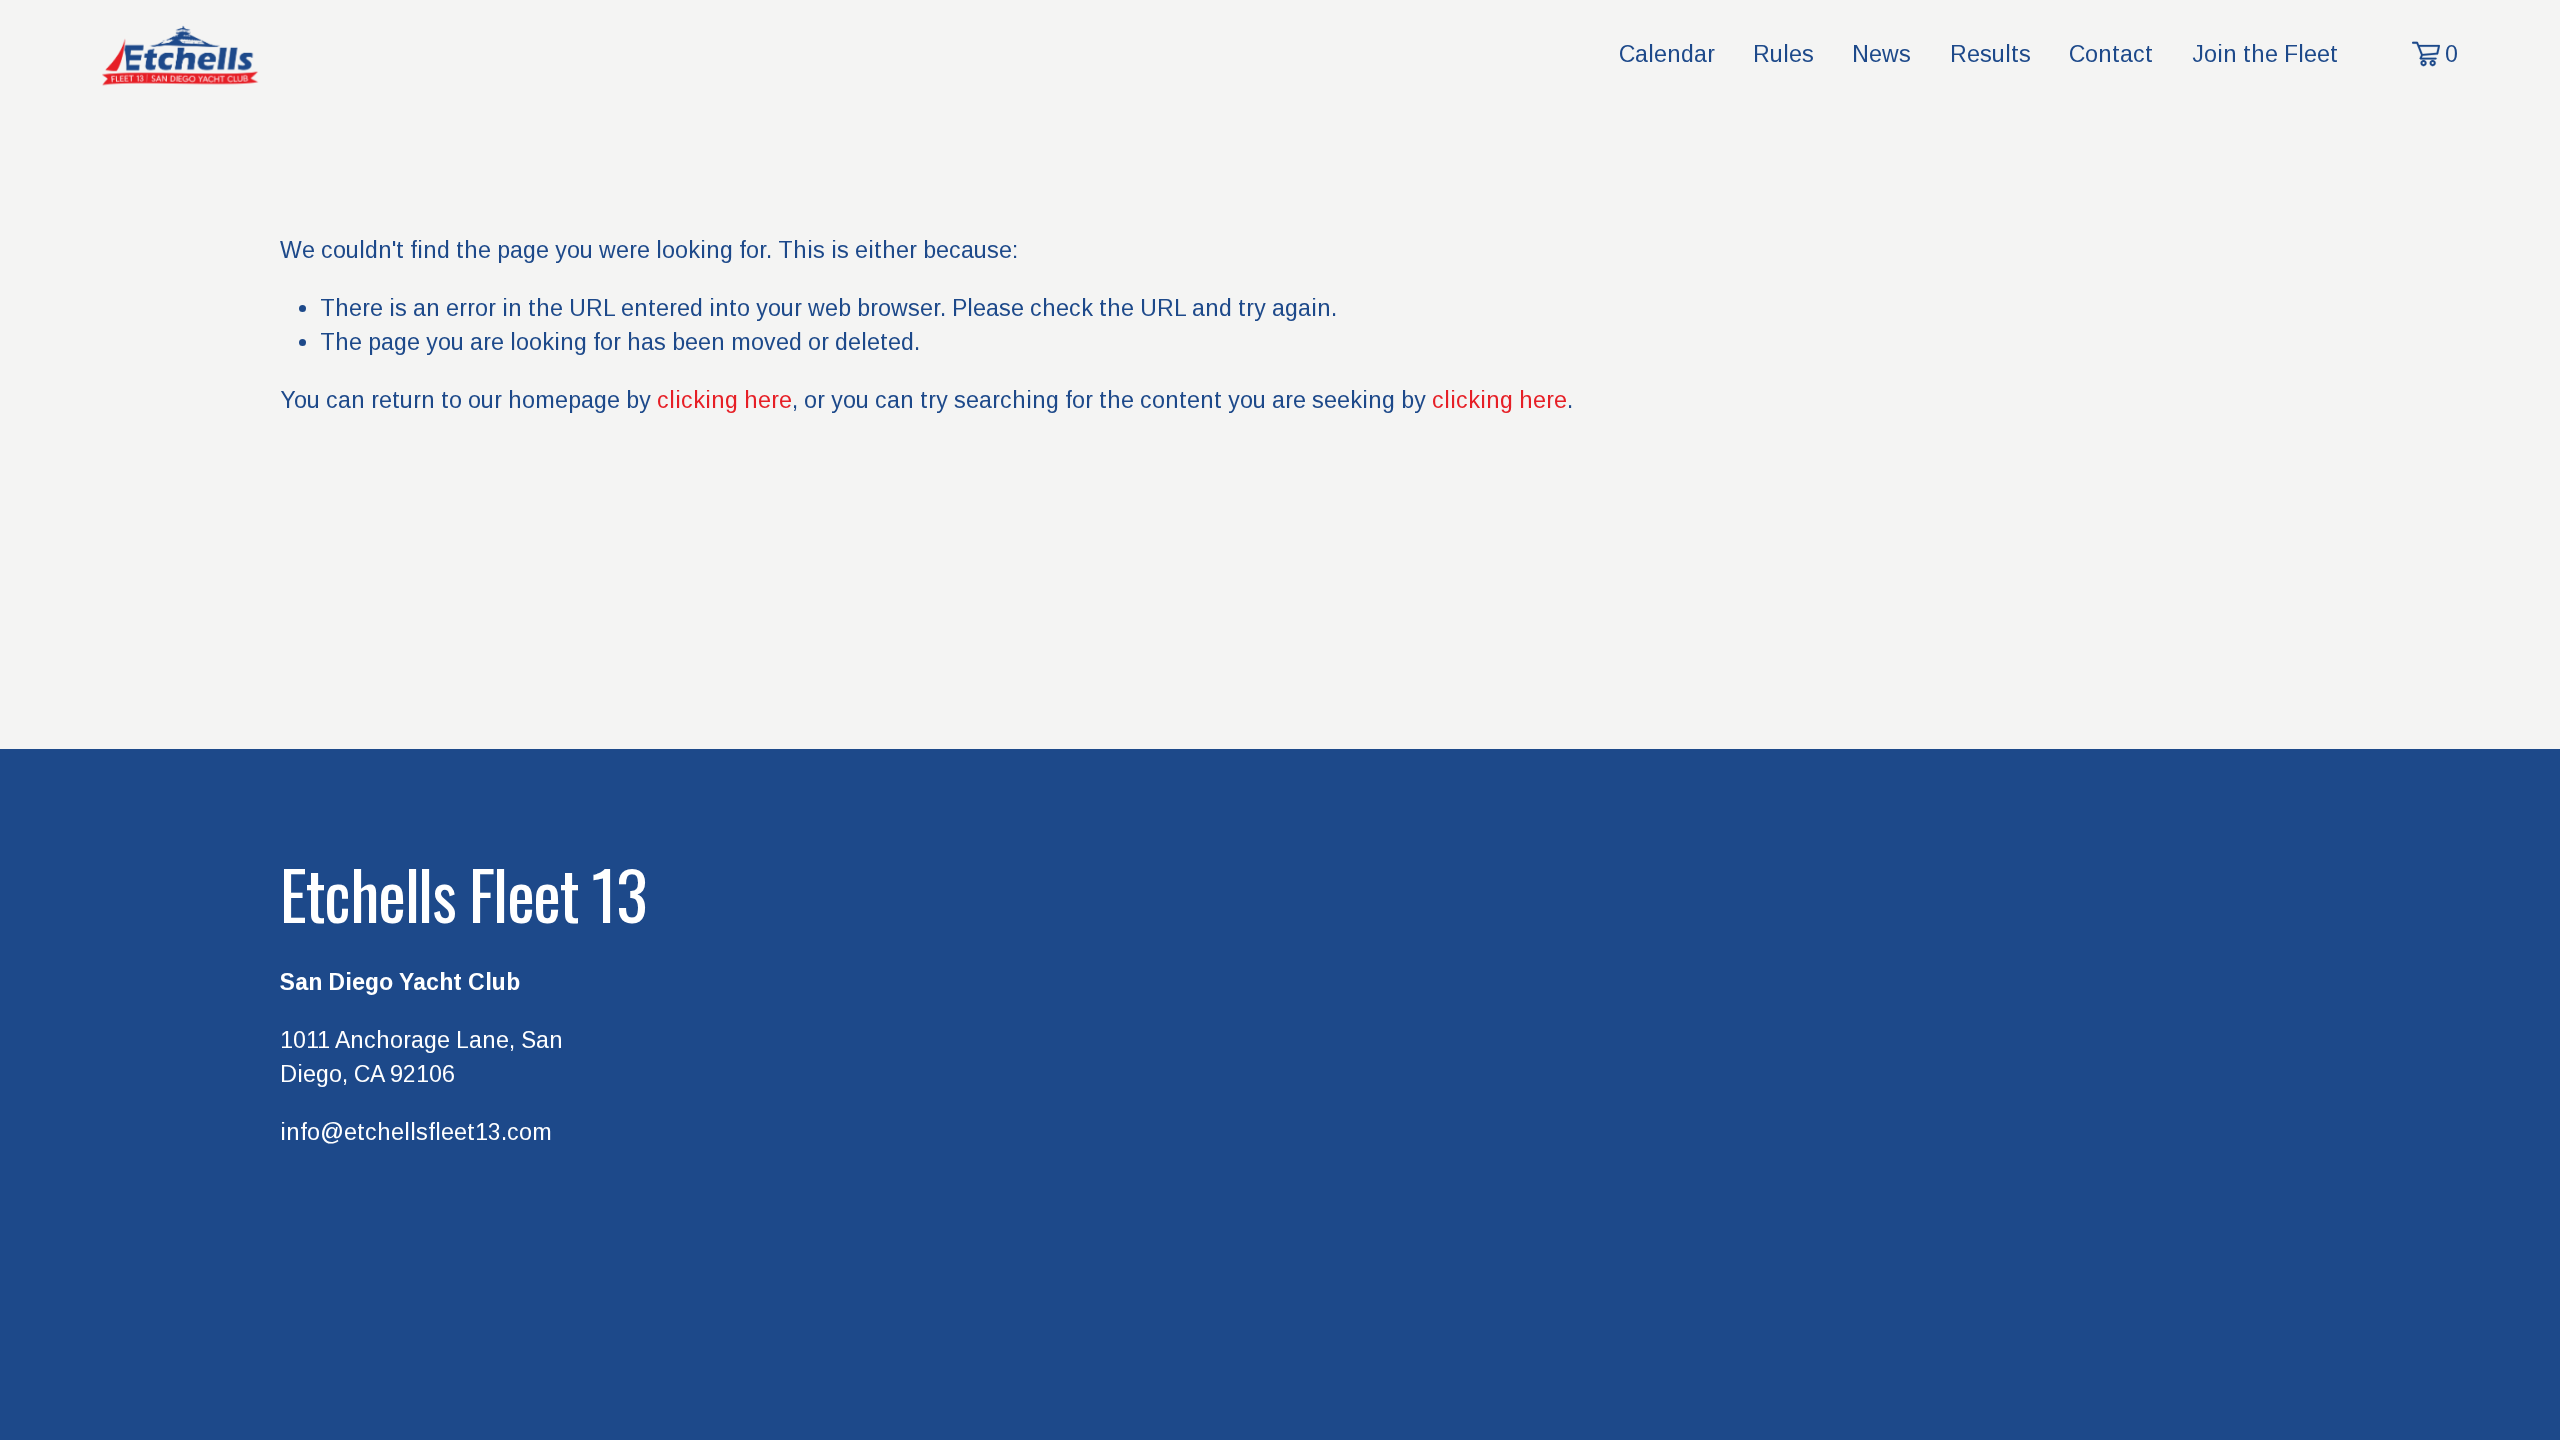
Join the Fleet (2265, 54)
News (1881, 54)
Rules (1783, 54)
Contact (2111, 54)
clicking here (724, 400)
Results (1990, 54)
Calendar (1667, 54)
